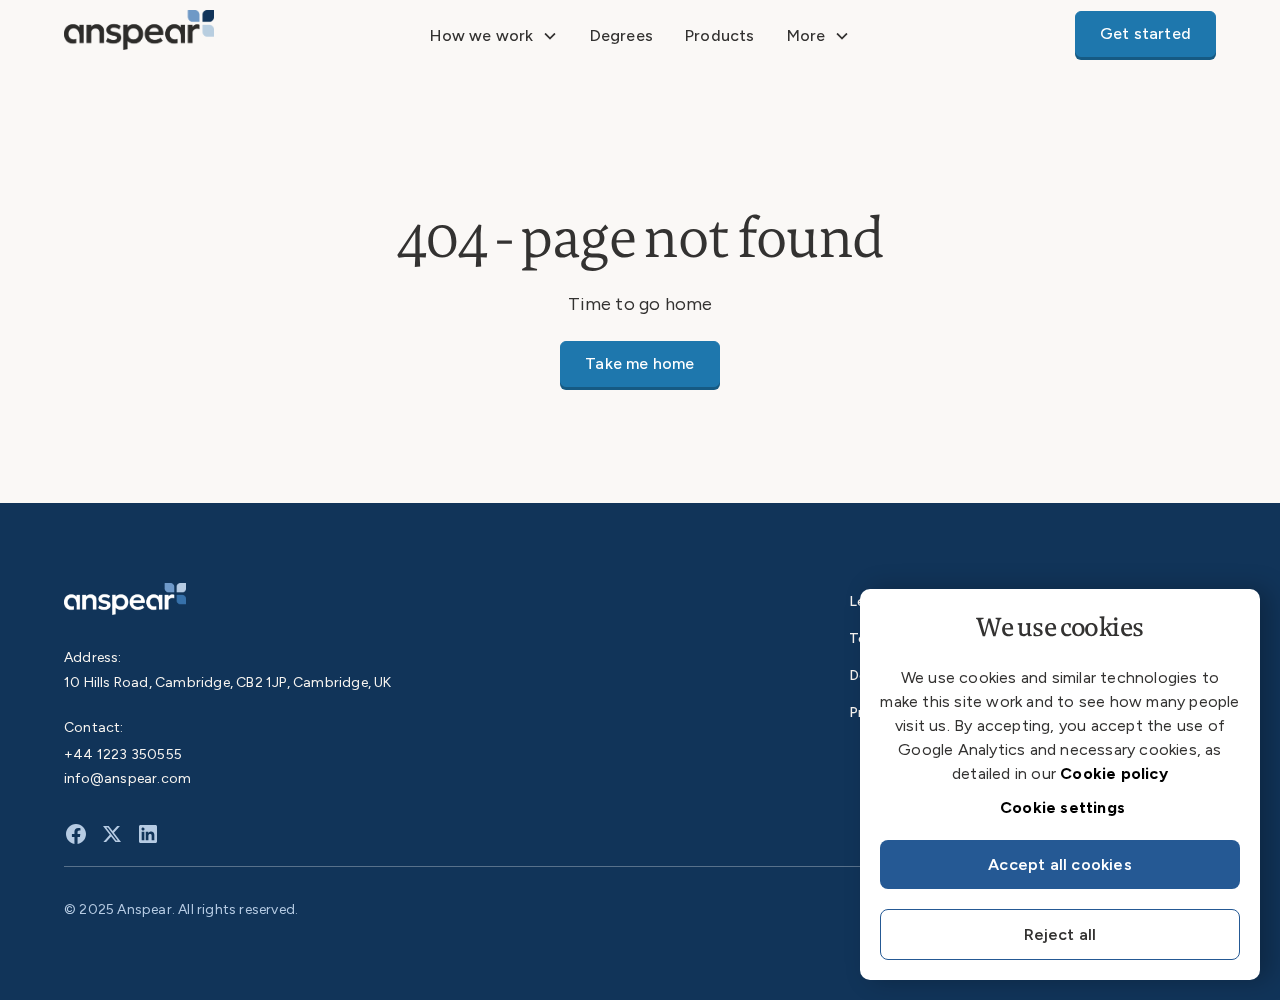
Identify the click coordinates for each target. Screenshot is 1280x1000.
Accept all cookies (1060, 864)
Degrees (621, 35)
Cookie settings (1062, 807)
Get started (1145, 33)
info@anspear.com (127, 778)
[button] (493, 36)
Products (720, 35)
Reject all (1060, 934)
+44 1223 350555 (123, 754)
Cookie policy (1114, 773)
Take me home (639, 363)
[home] (184, 35)
